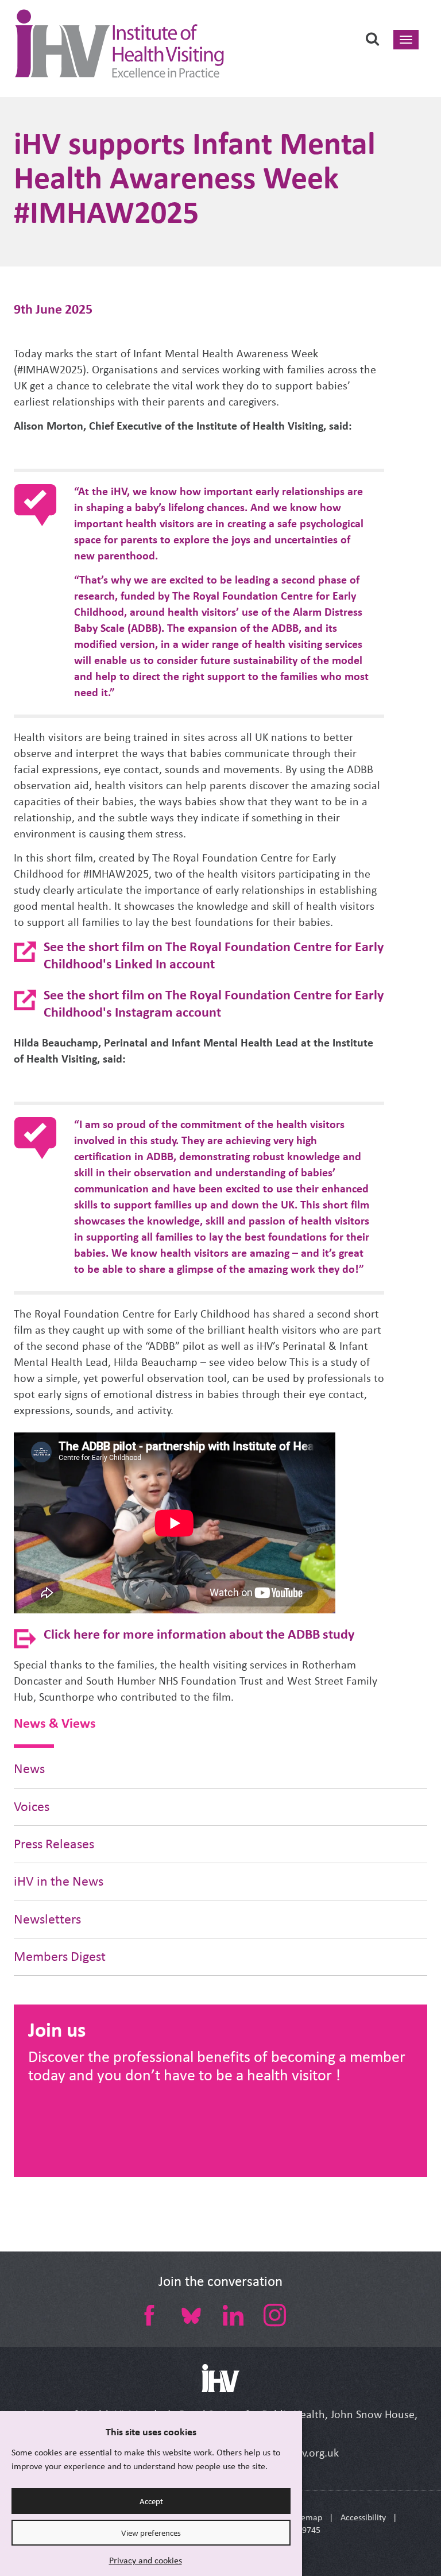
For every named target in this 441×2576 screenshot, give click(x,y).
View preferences (151, 2533)
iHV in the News (59, 1881)
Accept (151, 2501)
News (29, 1769)
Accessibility (363, 2517)
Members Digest (60, 1957)
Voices (32, 1807)
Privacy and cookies (146, 2560)
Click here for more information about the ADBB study (199, 1634)
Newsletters (47, 1919)
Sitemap (307, 2517)
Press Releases (54, 1844)
